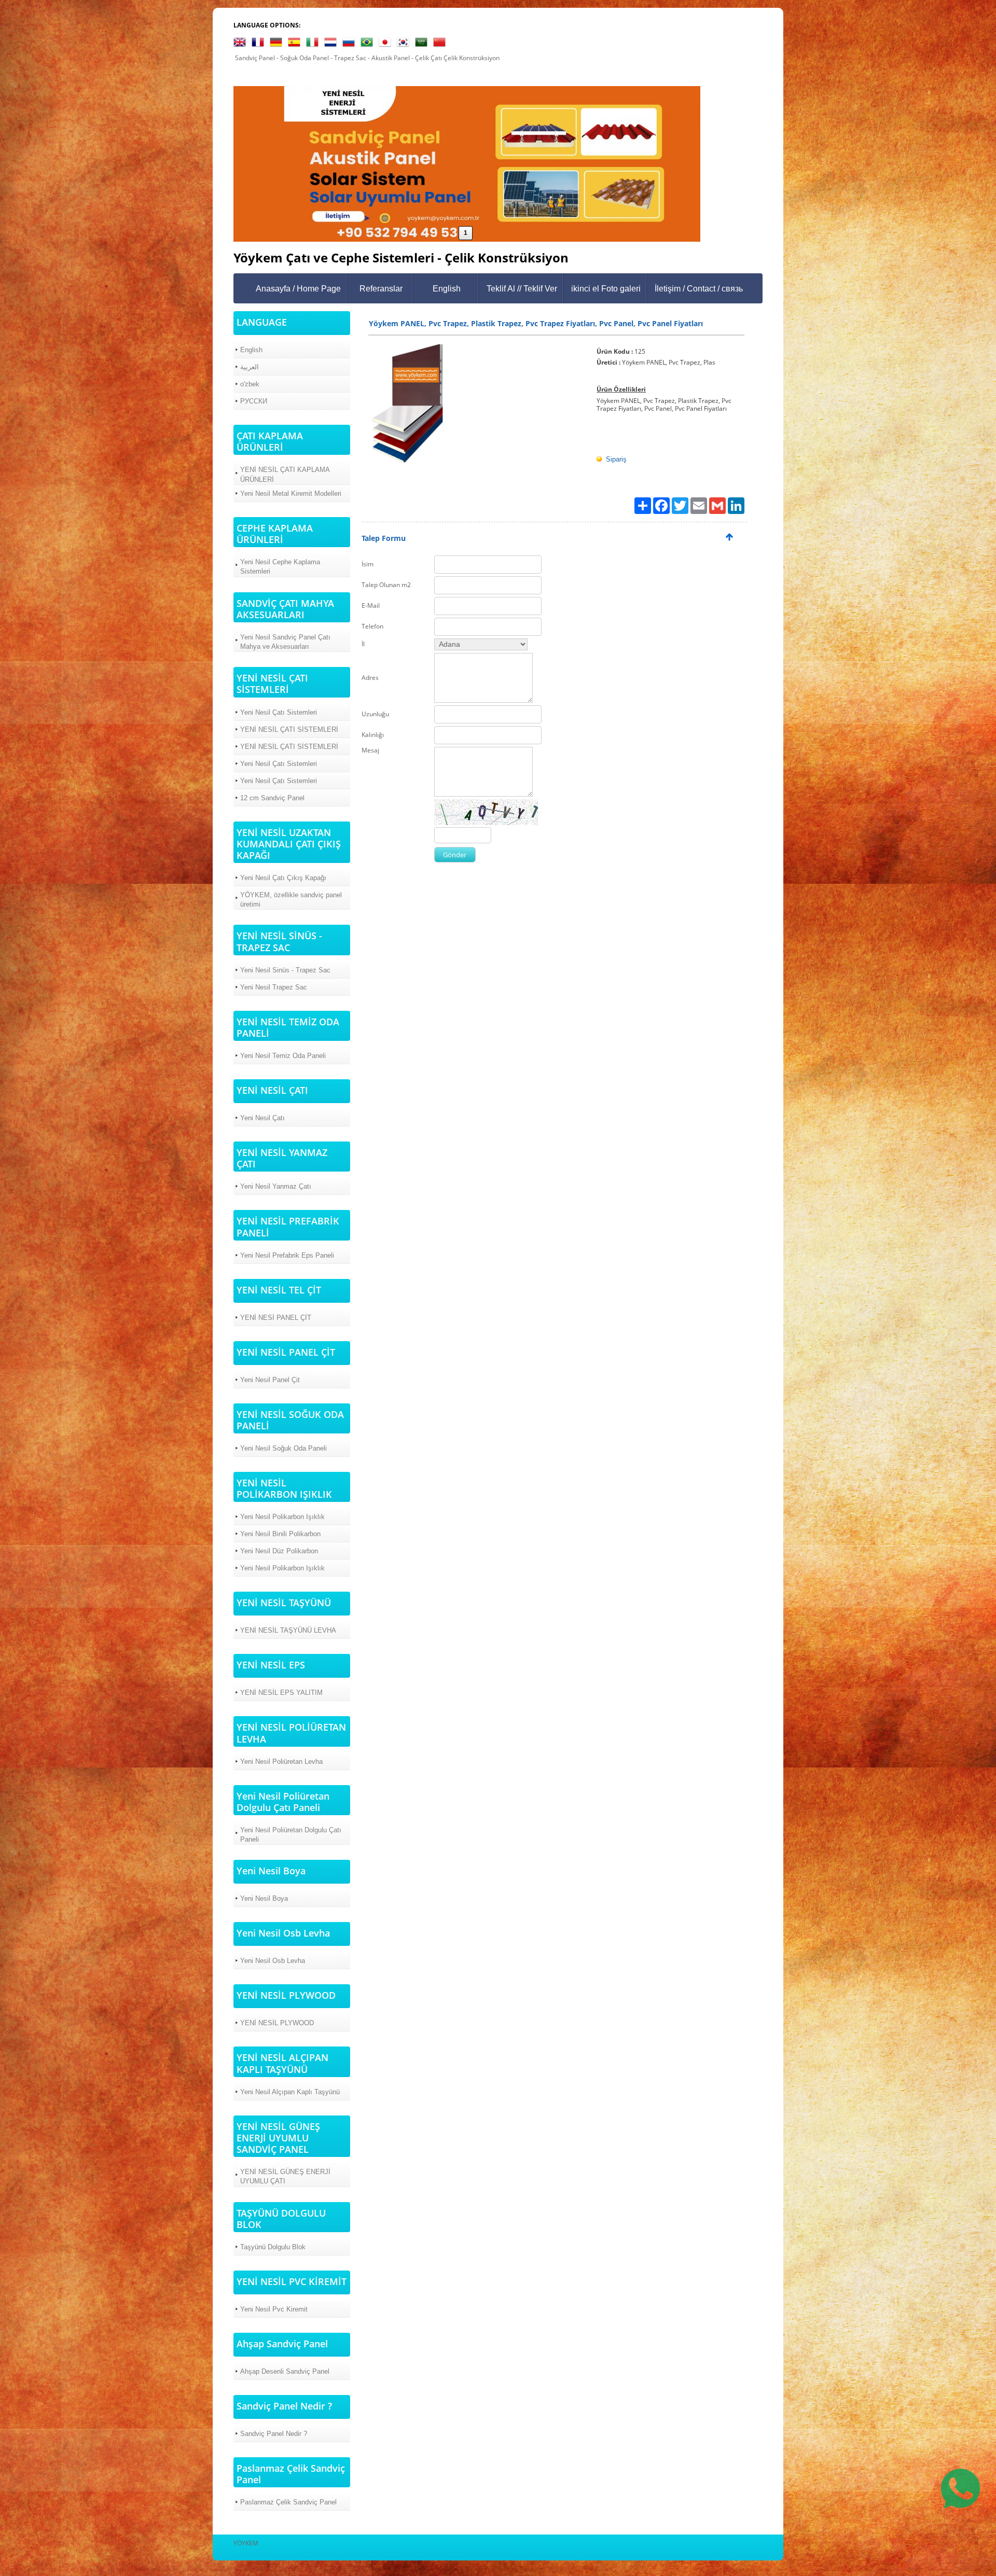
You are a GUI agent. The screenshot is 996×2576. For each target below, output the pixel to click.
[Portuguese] (369, 44)
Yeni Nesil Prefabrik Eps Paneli (287, 1255)
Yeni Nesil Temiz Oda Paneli (283, 1056)
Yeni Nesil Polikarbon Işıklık (282, 1517)
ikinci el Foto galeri (606, 289)
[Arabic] (423, 44)
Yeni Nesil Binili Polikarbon (280, 1534)
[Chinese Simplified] (441, 44)
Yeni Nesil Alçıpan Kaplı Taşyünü (290, 2092)
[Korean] (405, 44)
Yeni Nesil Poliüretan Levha (281, 1762)
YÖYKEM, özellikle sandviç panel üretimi (291, 900)
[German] (278, 44)
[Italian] (314, 44)
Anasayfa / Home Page (298, 289)
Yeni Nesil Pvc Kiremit (274, 2309)
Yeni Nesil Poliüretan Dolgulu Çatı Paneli (291, 1835)
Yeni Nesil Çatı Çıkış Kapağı (283, 878)
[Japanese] (387, 44)
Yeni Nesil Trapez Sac (274, 987)
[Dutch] (333, 44)
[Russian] (351, 44)
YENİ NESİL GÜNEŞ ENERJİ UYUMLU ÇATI (285, 2176)
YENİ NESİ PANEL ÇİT (276, 1318)
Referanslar (381, 289)
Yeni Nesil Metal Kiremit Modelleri (291, 493)
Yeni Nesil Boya (264, 1898)
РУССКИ (254, 401)
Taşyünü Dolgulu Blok (273, 2247)
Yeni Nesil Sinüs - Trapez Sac (285, 970)
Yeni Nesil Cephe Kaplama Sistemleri (280, 567)
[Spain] (296, 44)
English (447, 289)
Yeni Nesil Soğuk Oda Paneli (283, 1448)
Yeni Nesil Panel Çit (270, 1380)
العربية (250, 367)
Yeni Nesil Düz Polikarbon (279, 1551)
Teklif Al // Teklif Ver (522, 289)
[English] (242, 44)
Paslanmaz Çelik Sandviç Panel (288, 2502)
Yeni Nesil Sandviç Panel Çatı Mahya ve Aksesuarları (285, 642)
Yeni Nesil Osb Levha (273, 1961)
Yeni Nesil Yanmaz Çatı (276, 1186)
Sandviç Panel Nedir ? (274, 2434)
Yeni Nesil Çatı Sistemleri (279, 712)
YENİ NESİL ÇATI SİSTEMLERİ (289, 729)
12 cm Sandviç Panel (272, 798)
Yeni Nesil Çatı (262, 1118)
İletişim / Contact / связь (699, 289)
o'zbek (250, 384)
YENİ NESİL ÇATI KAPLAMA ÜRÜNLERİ (285, 474)
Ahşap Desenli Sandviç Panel (285, 2371)
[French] (260, 44)
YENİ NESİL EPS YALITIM (281, 1693)
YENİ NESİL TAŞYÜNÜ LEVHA (288, 1630)
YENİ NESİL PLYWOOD (277, 2023)
